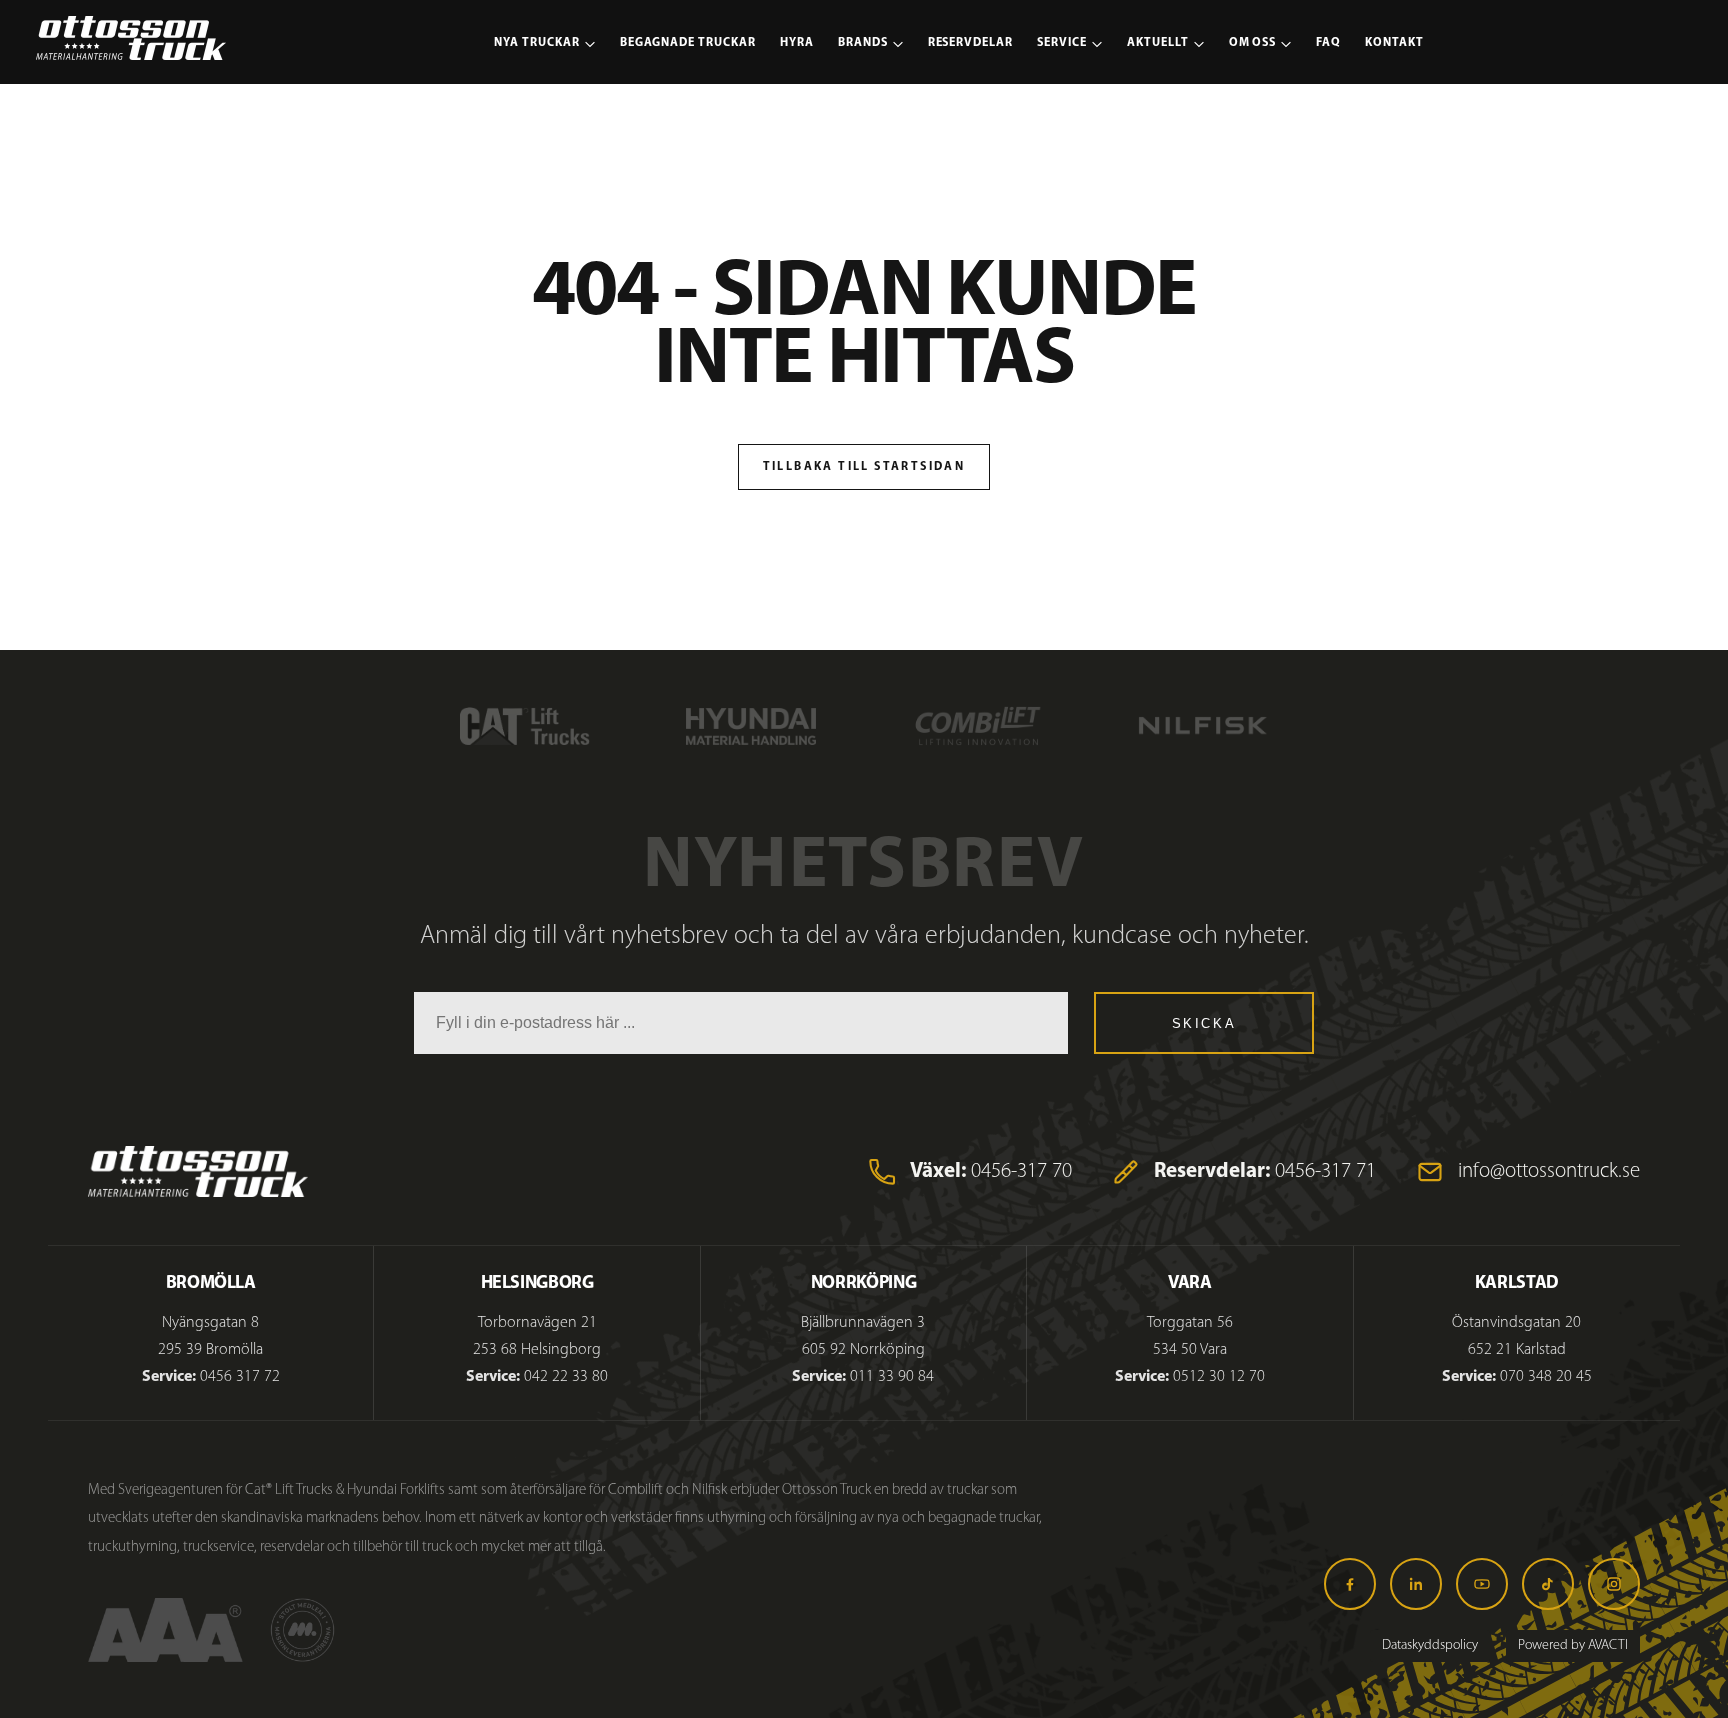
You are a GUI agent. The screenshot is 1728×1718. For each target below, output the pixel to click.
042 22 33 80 (566, 1377)
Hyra (797, 43)
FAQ (1328, 43)
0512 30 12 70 (1219, 1377)
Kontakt (1394, 43)
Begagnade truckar (688, 43)
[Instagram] (1614, 1584)
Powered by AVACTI (1573, 1645)
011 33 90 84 (892, 1377)
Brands (863, 43)
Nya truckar (537, 43)
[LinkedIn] (1416, 1584)
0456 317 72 (240, 1377)
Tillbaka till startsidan (864, 467)
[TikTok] (1548, 1584)
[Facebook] (1350, 1584)
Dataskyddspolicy (1430, 1645)
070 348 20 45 (1546, 1377)
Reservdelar (971, 43)
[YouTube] (1482, 1584)
